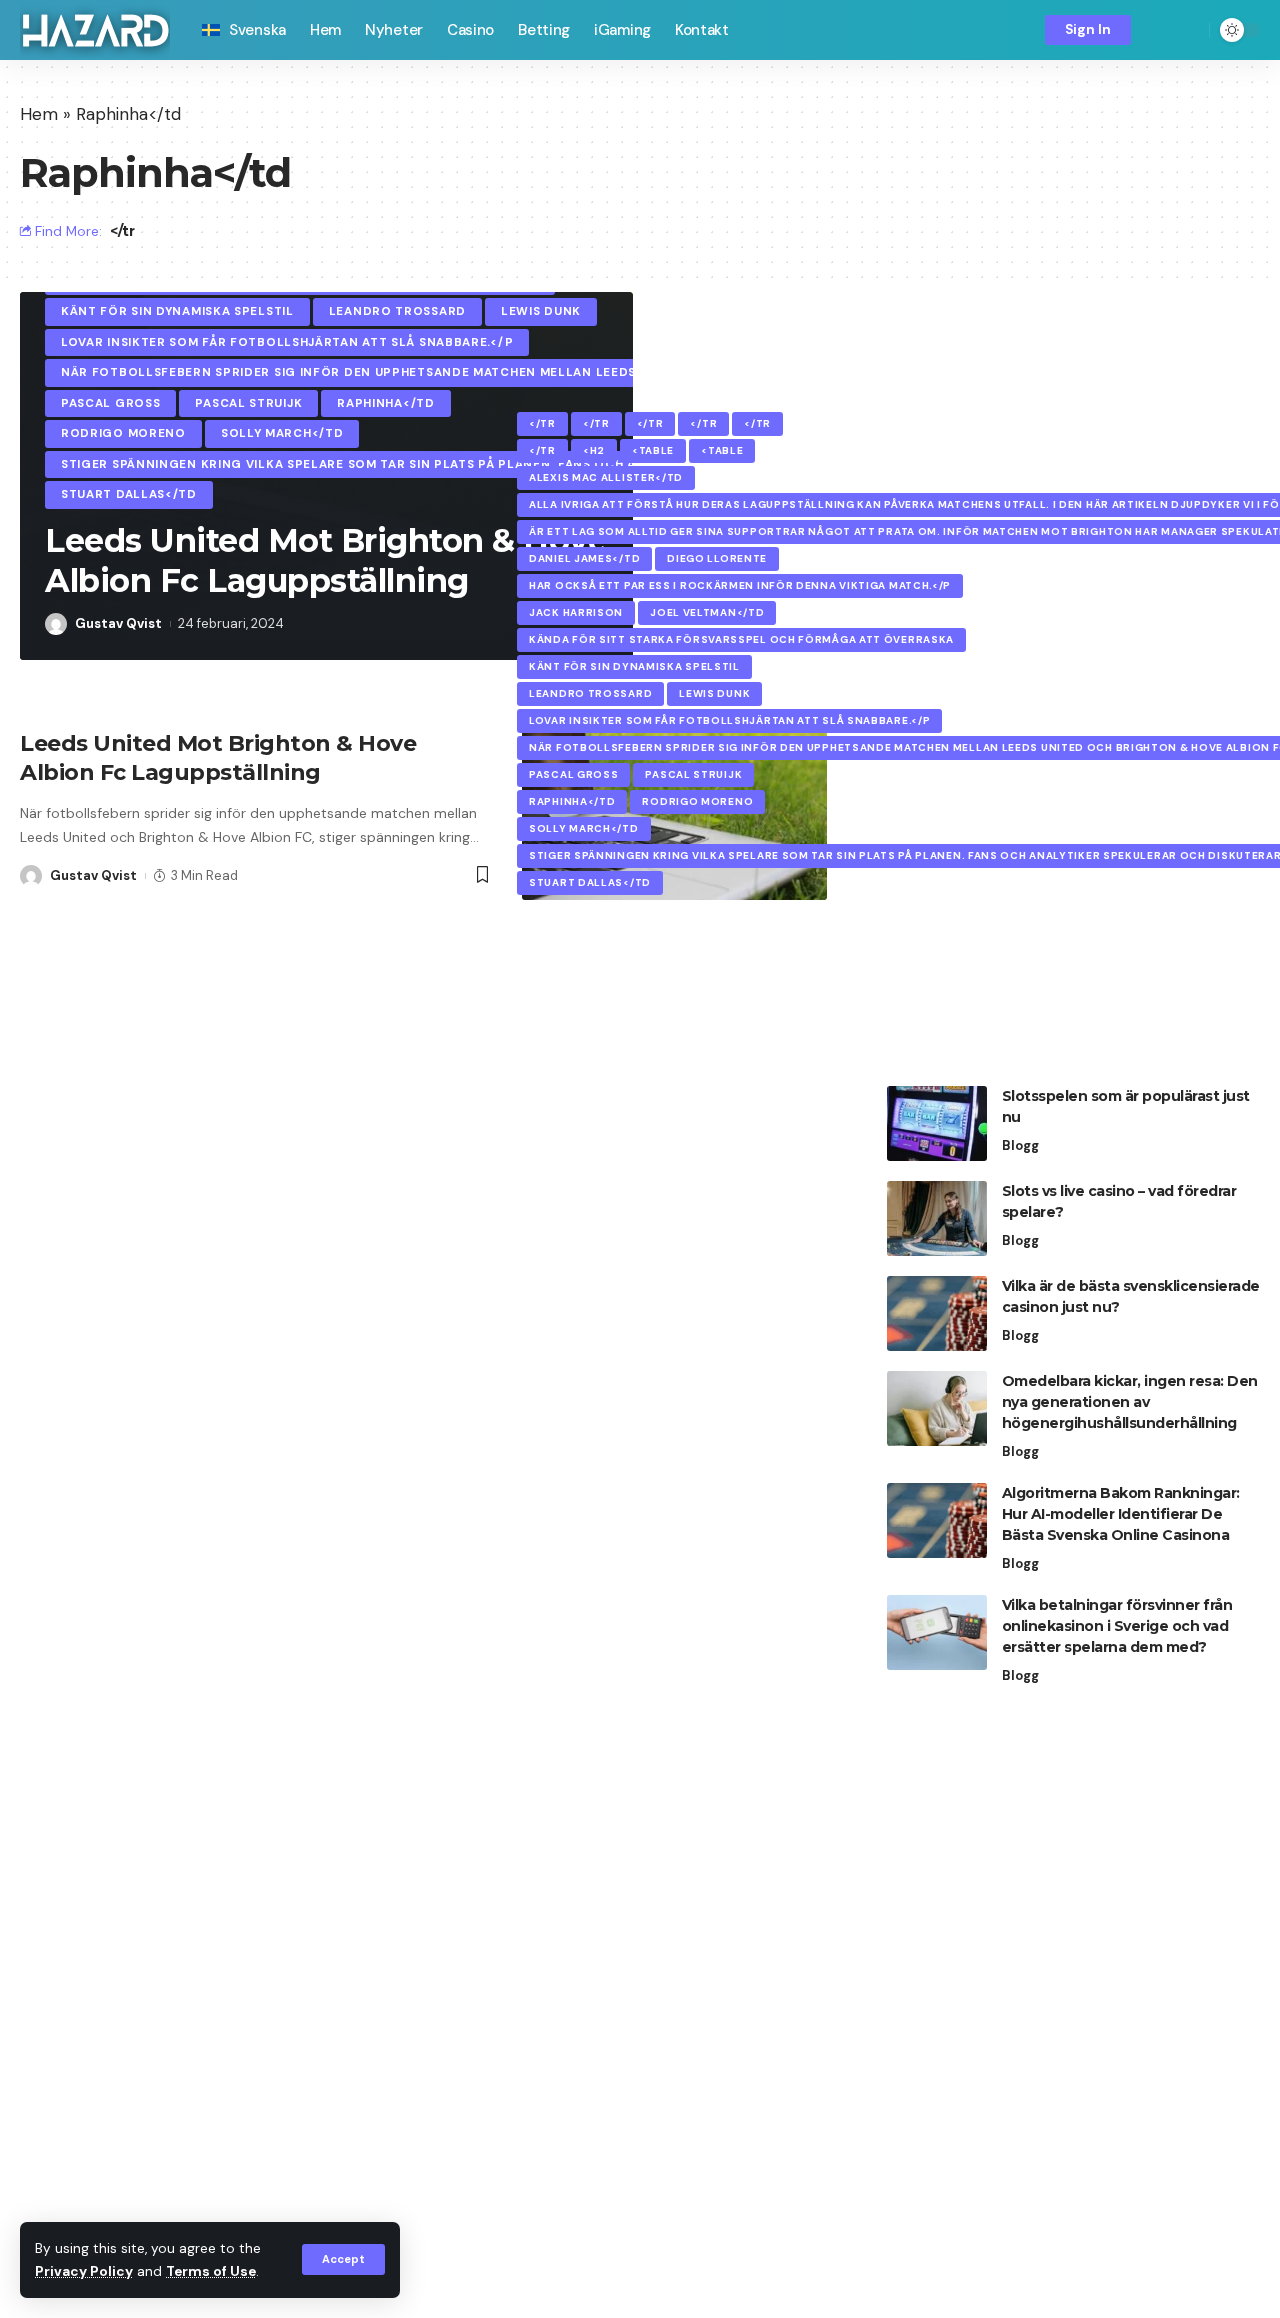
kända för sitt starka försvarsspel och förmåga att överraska (741, 639)
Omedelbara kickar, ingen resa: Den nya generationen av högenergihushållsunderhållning (1130, 1402)
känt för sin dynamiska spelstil (177, 311)
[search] (1189, 30)
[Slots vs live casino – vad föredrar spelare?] (937, 1218)
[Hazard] (95, 30)
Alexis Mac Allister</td (606, 477)
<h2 (594, 450)
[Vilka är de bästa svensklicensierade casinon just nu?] (937, 1313)
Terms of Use (211, 2271)
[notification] (1160, 30)
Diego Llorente (717, 558)
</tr (122, 231)
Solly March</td (282, 433)
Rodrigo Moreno (123, 433)
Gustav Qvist (118, 623)
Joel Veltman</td (707, 612)
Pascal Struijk (248, 403)
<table (653, 450)
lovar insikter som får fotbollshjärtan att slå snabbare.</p (287, 342)
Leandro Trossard (397, 311)
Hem (39, 114)
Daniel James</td (584, 558)
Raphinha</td (385, 403)
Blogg (1020, 1145)
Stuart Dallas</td (129, 494)
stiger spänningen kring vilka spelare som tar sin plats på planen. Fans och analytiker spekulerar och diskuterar (485, 464)
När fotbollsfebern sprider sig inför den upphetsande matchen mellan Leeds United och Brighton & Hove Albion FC (491, 372)
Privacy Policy (84, 2271)
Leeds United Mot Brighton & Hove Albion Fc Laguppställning (326, 560)
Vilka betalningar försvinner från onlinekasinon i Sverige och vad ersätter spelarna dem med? (1117, 1626)
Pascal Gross (110, 403)
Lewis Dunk (541, 311)
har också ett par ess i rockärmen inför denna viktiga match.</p (740, 585)
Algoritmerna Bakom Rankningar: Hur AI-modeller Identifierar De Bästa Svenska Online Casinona (1121, 1514)
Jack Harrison (576, 612)
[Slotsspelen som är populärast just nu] (937, 1123)
